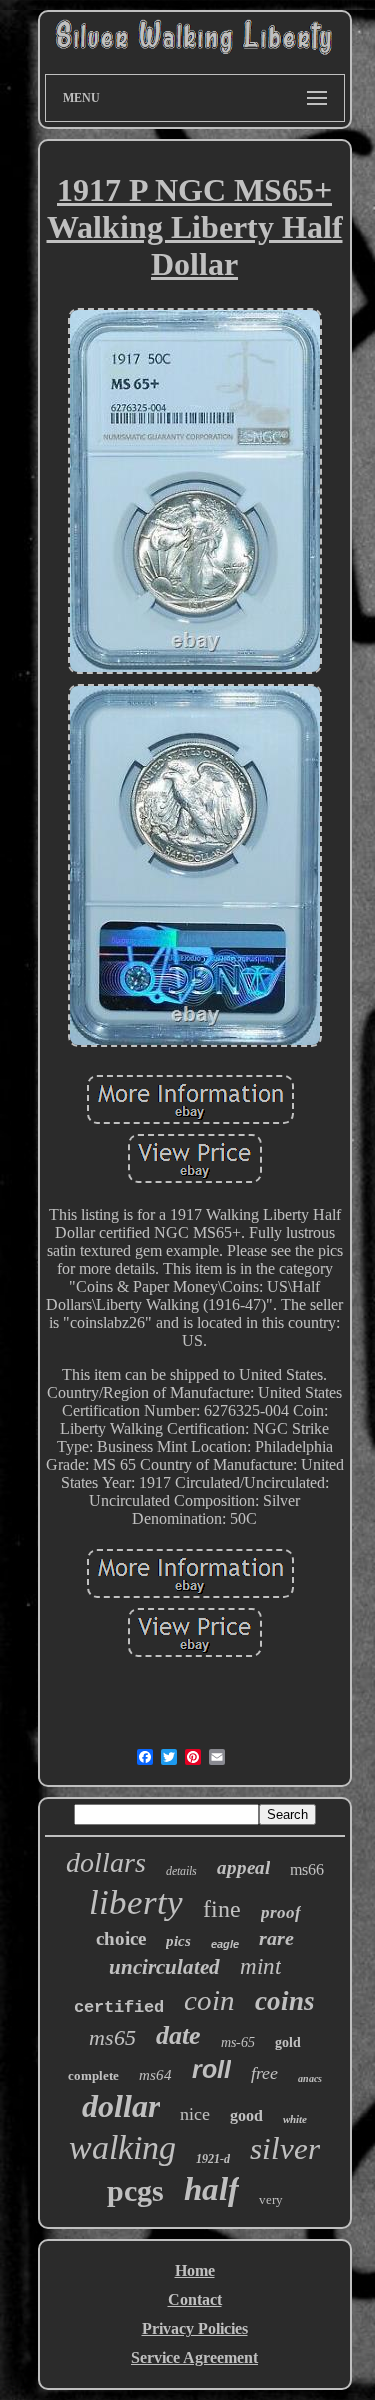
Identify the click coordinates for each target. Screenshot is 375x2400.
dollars (106, 1862)
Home (195, 2270)
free (264, 2073)
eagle (225, 1944)
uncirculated (164, 1967)
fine (222, 1909)
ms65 (112, 2037)
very (271, 2199)
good (246, 2115)
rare (276, 1938)
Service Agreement (194, 2357)
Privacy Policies (195, 2328)
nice (195, 2114)
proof (281, 1912)
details (181, 1871)
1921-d (213, 2159)
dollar (121, 2106)
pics (178, 1941)
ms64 (155, 2075)
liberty (136, 1902)
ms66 (307, 1869)
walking (122, 2147)
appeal (243, 1867)
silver (285, 2148)
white (295, 2119)
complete (93, 2075)
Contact (195, 2299)
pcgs (135, 2190)
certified (119, 2007)
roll (211, 2069)
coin (209, 2000)
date (178, 2035)
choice (121, 1938)
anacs (310, 2078)
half (211, 2189)
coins (285, 2001)
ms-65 (238, 2042)
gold (288, 2042)
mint (260, 1966)
